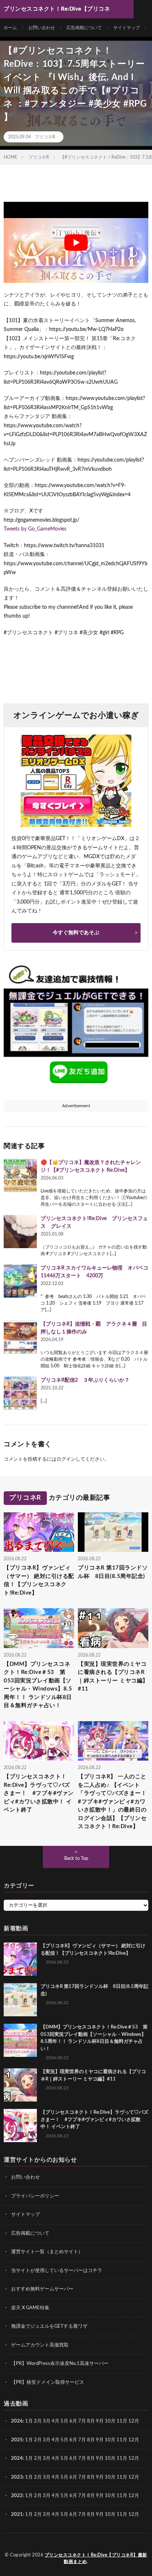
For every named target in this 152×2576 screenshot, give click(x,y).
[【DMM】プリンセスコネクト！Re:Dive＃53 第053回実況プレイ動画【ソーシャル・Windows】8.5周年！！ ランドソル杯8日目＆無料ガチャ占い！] (20, 2040)
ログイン (66, 1459)
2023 (17, 2477)
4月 (56, 2421)
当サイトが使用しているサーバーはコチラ (57, 2270)
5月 (64, 2421)
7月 (82, 2421)
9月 (100, 2440)
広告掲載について (84, 28)
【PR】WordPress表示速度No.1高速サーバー (60, 2364)
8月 (91, 2421)
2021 (17, 2514)
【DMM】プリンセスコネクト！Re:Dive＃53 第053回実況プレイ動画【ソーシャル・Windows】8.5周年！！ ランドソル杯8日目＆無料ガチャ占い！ (38, 1685)
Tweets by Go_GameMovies (35, 529)
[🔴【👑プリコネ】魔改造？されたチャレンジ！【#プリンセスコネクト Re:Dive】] (20, 1175)
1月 (29, 2421)
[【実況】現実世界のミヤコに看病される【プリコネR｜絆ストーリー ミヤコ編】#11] (20, 2085)
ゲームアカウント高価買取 (40, 2345)
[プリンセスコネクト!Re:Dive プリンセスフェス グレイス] (20, 1232)
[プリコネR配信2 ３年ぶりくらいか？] (20, 1393)
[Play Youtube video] (76, 242)
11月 (122, 2440)
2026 (17, 2421)
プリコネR (45, 137)
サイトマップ (127, 28)
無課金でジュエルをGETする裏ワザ (49, 2326)
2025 (17, 2440)
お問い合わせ (42, 28)
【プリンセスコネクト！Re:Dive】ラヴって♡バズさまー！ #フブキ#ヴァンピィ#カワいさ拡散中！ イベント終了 (39, 1793)
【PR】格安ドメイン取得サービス (48, 2382)
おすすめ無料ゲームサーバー (42, 2289)
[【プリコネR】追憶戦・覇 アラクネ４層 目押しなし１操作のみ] (20, 1337)
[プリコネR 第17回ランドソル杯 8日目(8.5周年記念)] (20, 2000)
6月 (73, 2421)
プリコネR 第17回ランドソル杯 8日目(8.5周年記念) (113, 1572)
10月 (110, 2440)
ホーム (10, 28)
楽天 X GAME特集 (30, 2308)
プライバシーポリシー (35, 2196)
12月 (134, 2440)
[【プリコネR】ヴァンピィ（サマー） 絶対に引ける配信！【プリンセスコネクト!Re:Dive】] (20, 1959)
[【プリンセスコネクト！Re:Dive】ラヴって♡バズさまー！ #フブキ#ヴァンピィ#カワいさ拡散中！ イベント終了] (20, 2126)
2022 (17, 2496)
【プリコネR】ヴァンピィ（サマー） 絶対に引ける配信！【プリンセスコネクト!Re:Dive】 (39, 1580)
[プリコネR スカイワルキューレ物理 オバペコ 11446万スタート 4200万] (20, 1281)
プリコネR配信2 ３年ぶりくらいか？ (85, 1380)
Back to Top (76, 1859)
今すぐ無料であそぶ (76, 933)
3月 (47, 2421)
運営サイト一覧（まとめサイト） (47, 2252)
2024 (17, 2458)
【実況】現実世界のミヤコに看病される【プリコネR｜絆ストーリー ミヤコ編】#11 (113, 1677)
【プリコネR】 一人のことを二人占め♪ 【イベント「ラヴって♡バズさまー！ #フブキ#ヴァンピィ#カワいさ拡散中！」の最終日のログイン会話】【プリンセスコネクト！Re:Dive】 (113, 1802)
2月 (38, 2421)
